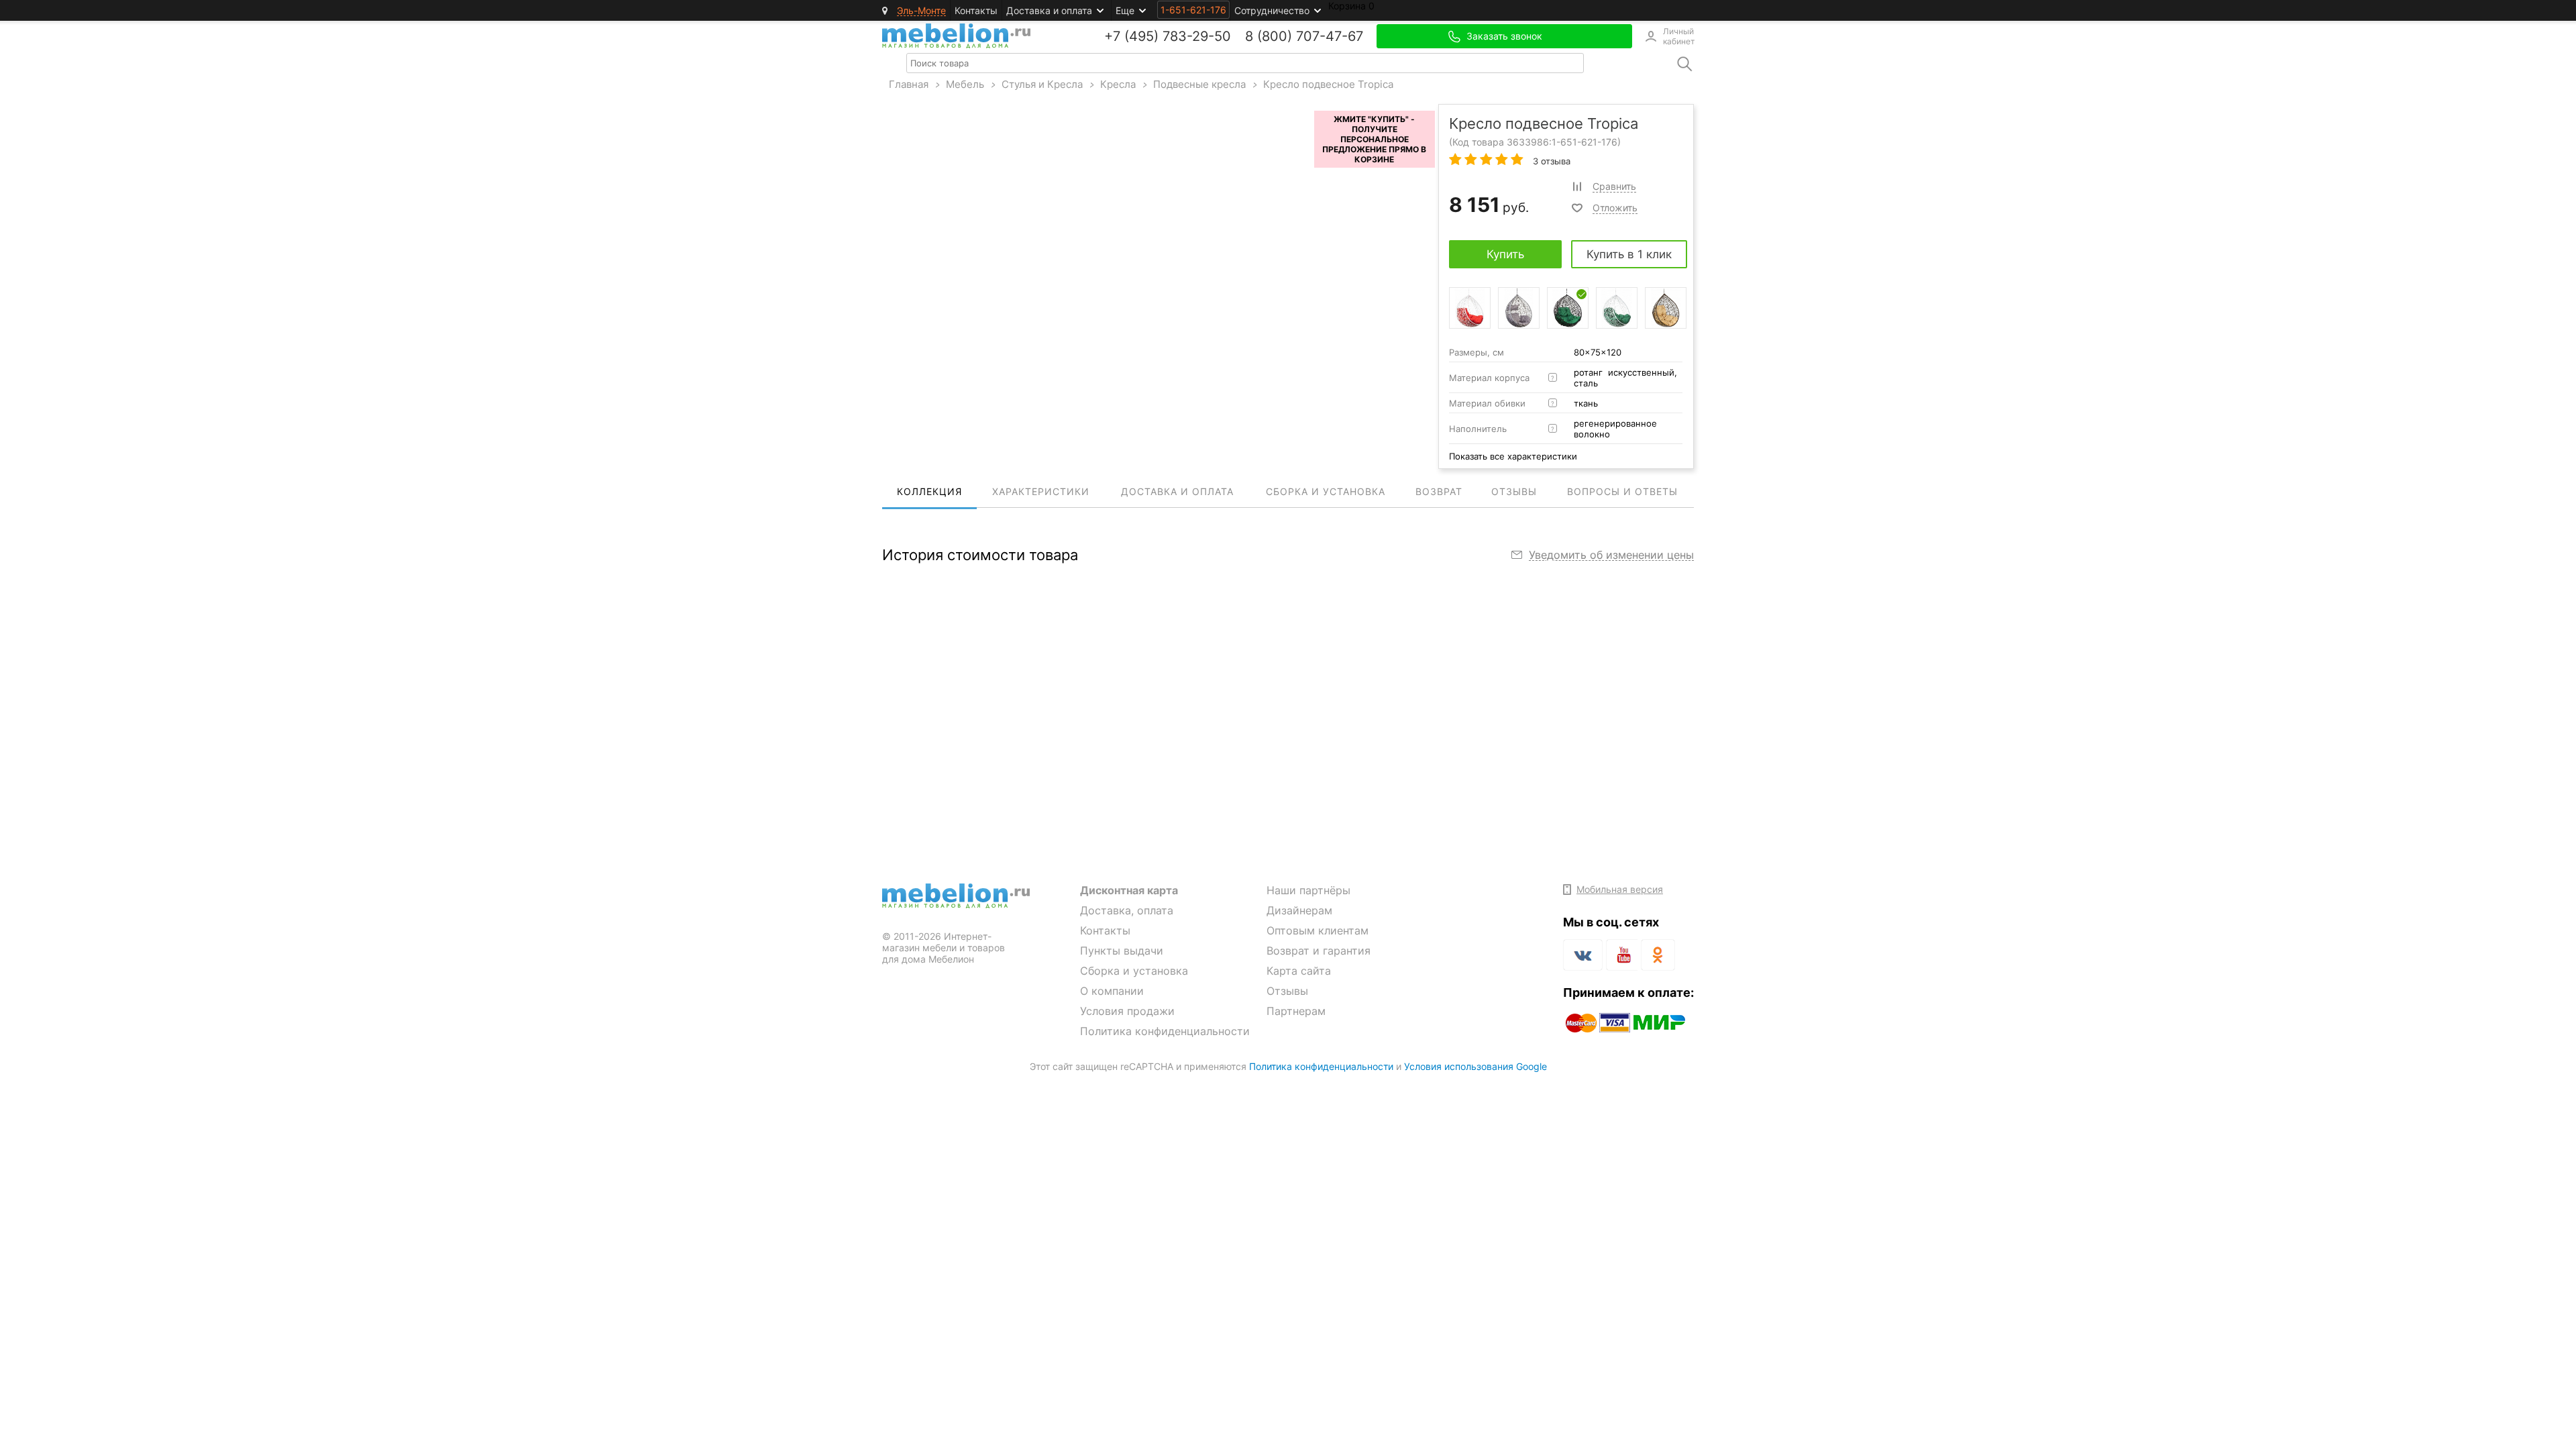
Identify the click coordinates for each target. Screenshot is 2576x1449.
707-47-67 (1330, 36)
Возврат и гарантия (1319, 951)
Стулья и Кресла (1042, 84)
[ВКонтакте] (1583, 955)
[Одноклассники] (1658, 955)
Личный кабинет (1678, 36)
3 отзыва (1550, 161)
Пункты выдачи (1122, 951)
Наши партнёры (1308, 890)
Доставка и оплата (1049, 10)
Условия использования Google (1475, 1066)
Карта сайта (1299, 971)
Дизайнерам (1299, 910)
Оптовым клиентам (1318, 930)
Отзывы (1287, 991)
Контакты (976, 10)
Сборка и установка (1134, 971)
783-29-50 (1197, 36)
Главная (909, 84)
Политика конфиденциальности (1165, 1031)
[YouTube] (1622, 957)
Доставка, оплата (1127, 910)
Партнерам (1296, 1011)
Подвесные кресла (1199, 84)
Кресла (1118, 84)
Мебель (965, 84)
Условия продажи (1127, 1011)
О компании (1112, 991)
